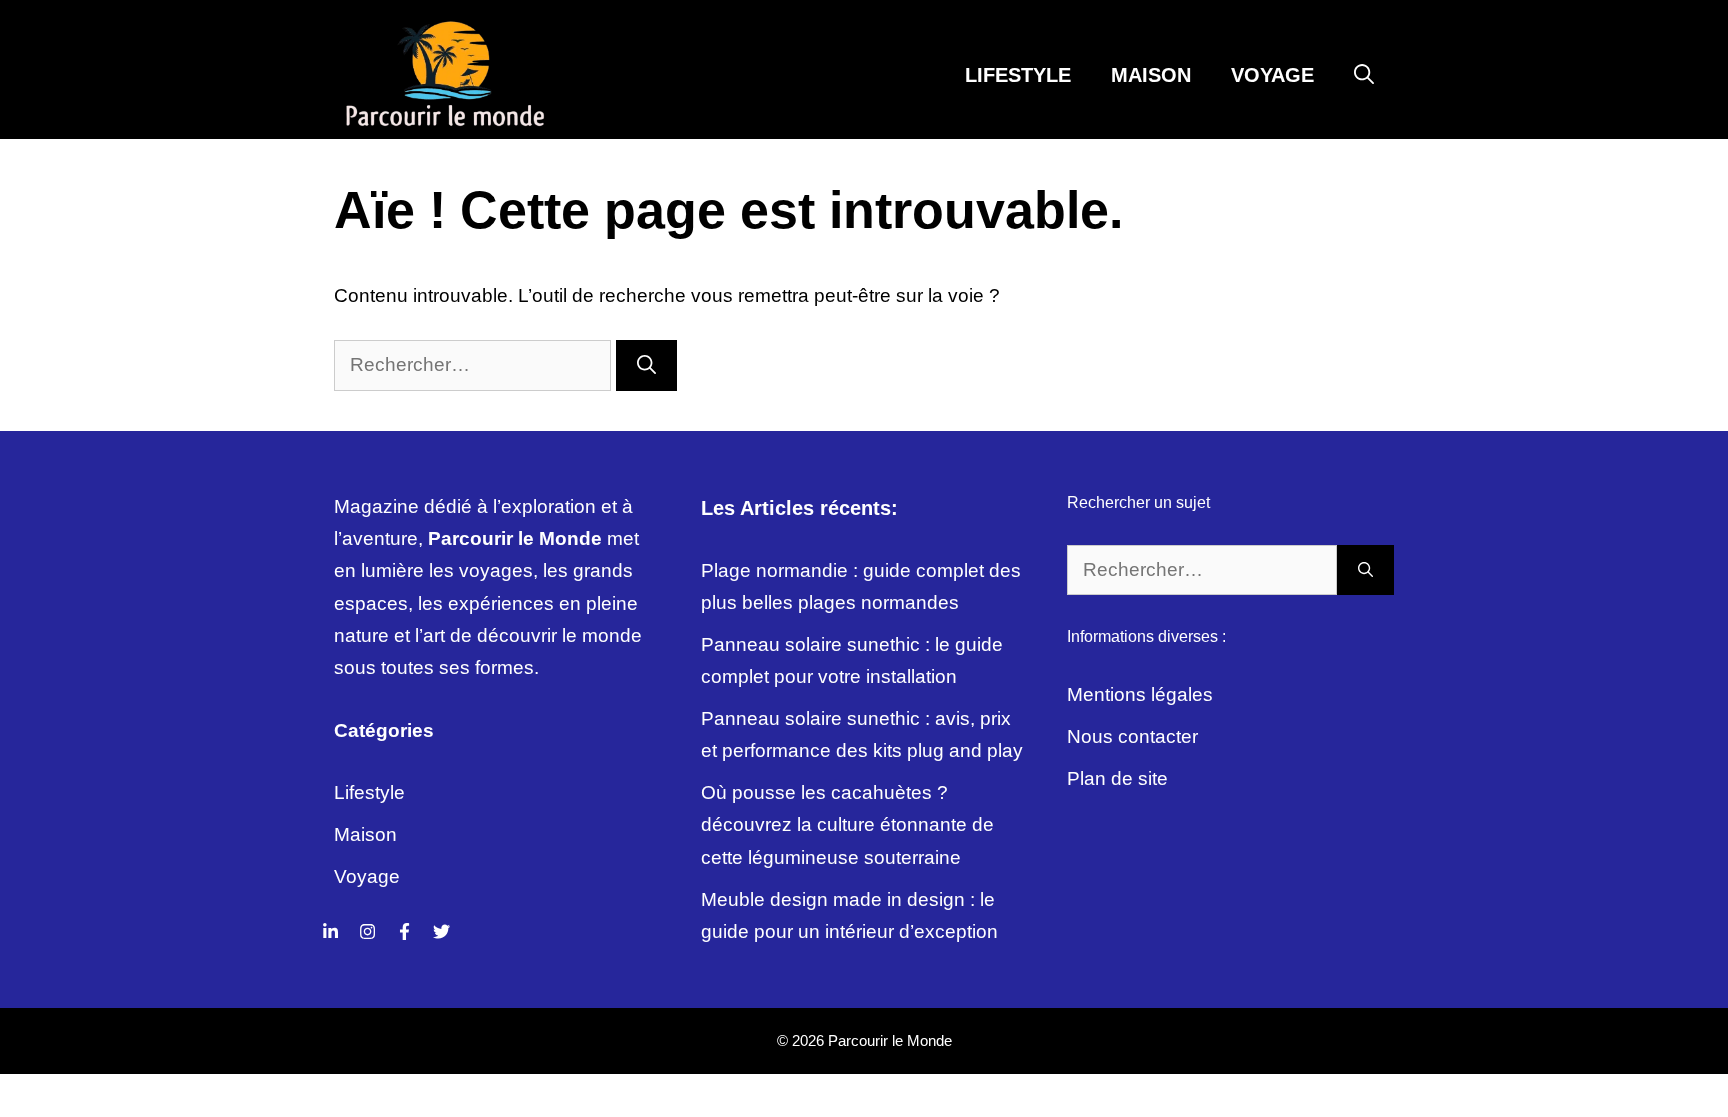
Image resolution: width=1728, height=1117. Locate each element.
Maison (1151, 75)
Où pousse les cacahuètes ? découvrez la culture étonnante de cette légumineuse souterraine (847, 825)
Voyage (1272, 75)
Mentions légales (1140, 694)
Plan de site (1117, 778)
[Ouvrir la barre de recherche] (1364, 75)
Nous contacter (1132, 736)
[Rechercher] (646, 365)
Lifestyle (1018, 75)
